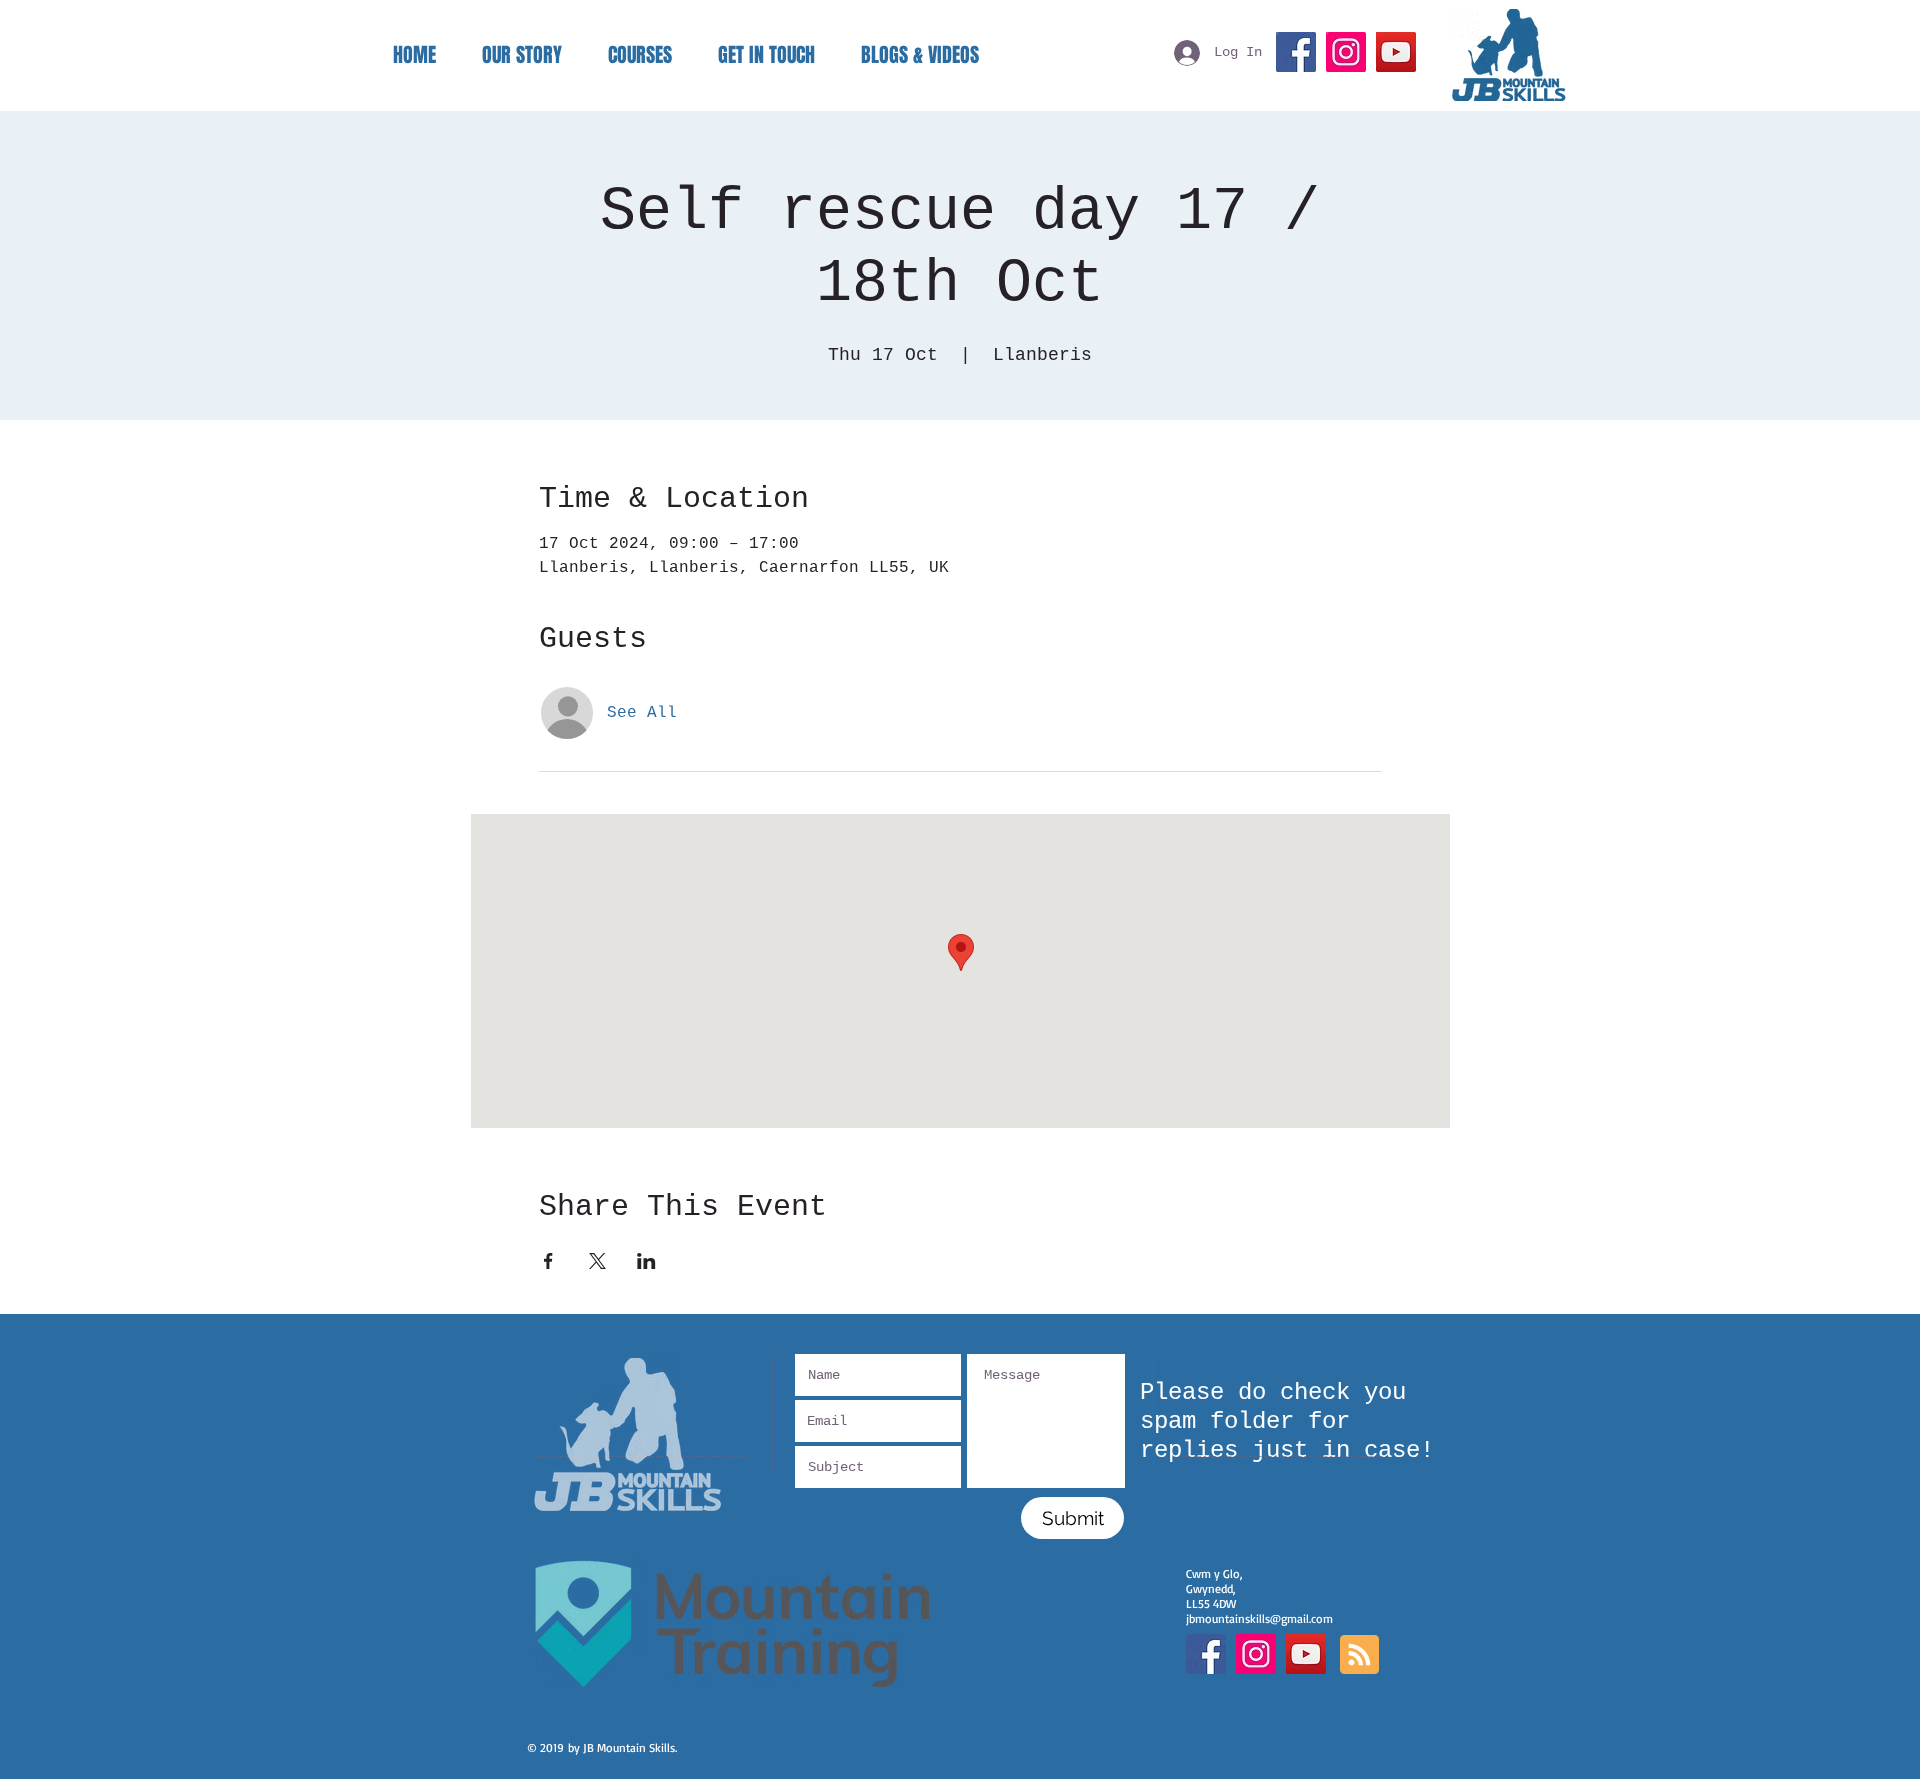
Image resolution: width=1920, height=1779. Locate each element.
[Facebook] (1296, 52)
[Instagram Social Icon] (1256, 1654)
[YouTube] (1396, 52)
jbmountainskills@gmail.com (1259, 1618)
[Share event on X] (597, 1261)
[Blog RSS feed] (1359, 1655)
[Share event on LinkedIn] (646, 1261)
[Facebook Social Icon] (1206, 1654)
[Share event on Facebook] (548, 1261)
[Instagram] (1346, 52)
